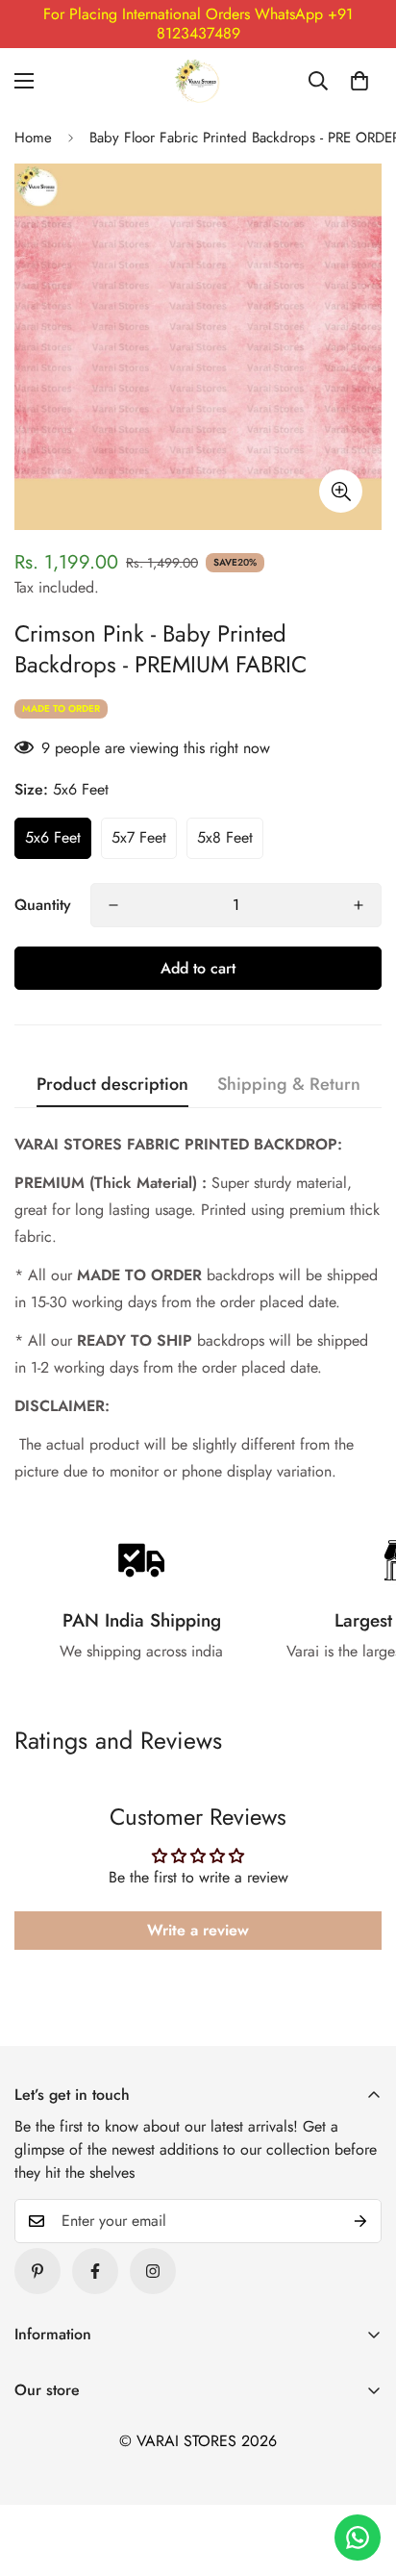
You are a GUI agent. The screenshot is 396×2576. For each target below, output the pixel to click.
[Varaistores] (198, 80)
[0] (359, 81)
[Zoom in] (341, 491)
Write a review (198, 1930)
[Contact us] (358, 2538)
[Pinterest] (37, 2271)
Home (33, 138)
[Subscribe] (360, 2221)
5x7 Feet (139, 837)
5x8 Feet (225, 837)
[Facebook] (95, 2271)
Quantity (43, 905)
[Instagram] (153, 2271)
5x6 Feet (53, 837)
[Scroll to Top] (361, 2474)
